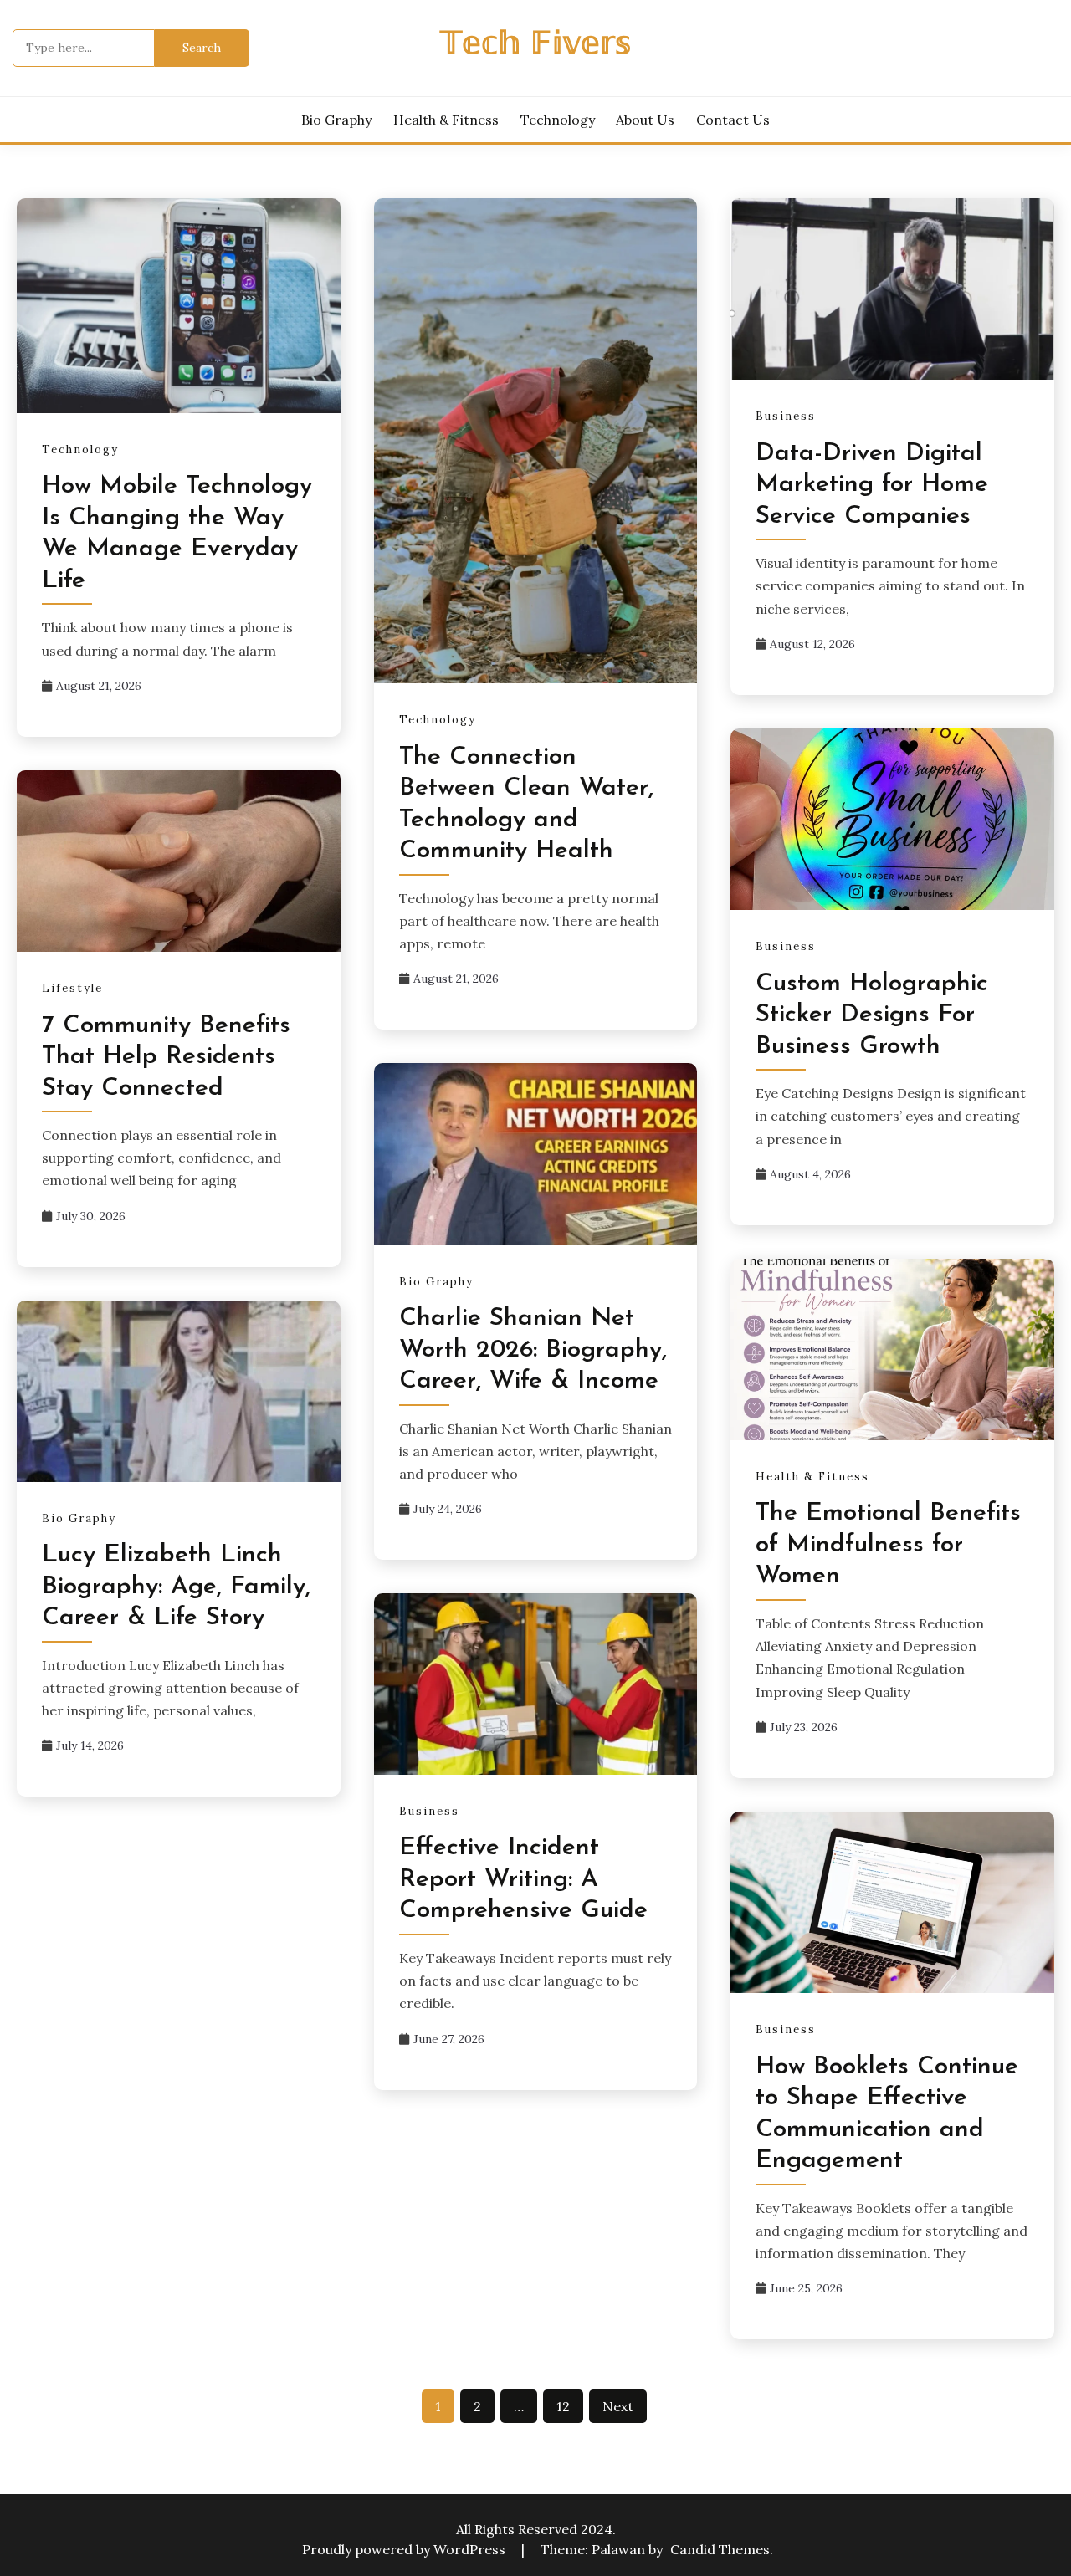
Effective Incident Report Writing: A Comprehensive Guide (523, 1879)
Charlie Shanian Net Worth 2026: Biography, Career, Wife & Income (533, 1350)
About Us (645, 120)
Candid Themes (720, 2549)
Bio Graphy (336, 120)
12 (563, 2406)
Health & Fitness (446, 120)
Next (618, 2406)
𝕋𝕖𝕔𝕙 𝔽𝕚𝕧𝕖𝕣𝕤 (535, 46)
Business (786, 416)
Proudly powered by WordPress (405, 2549)
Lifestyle (72, 988)
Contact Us (733, 120)
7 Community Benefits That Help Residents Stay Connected (166, 1057)
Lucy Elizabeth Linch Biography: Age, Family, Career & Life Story (176, 1587)
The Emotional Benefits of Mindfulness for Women (888, 1545)
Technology (558, 120)
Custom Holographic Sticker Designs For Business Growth (872, 1015)
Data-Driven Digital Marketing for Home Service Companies (872, 485)
